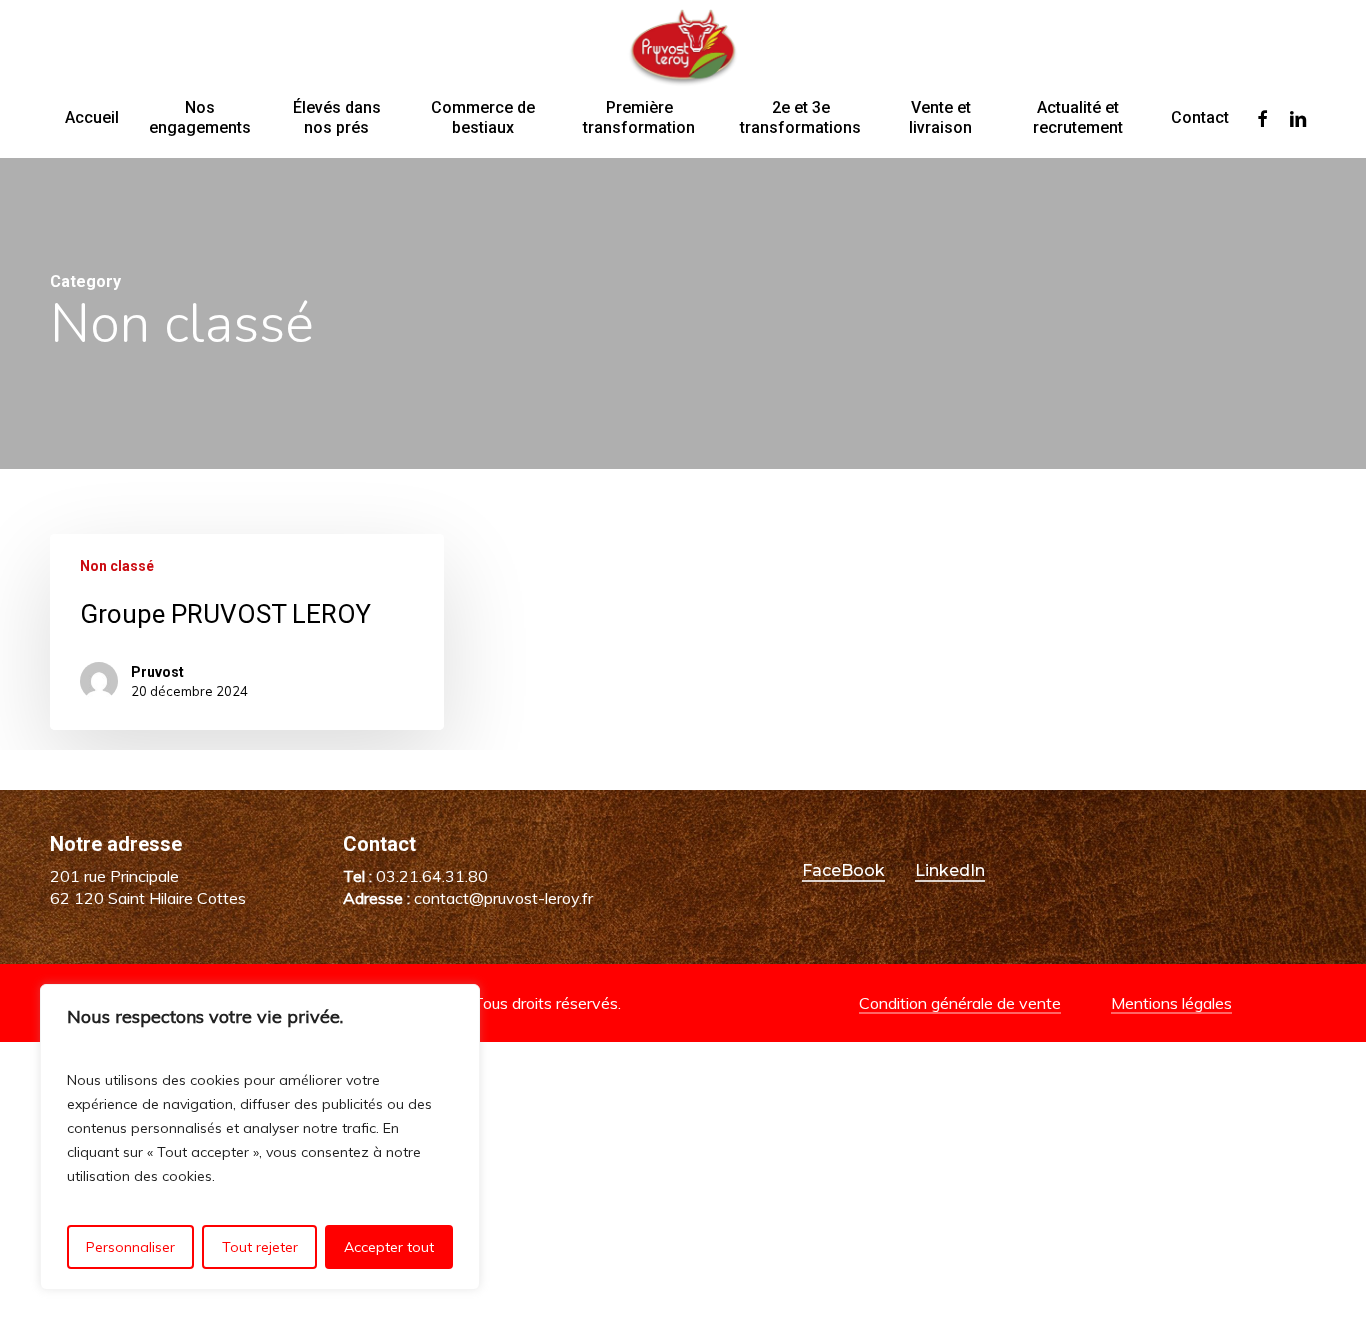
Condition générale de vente (960, 1003)
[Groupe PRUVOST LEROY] (247, 632)
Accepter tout (389, 1247)
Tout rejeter (260, 1247)
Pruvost (157, 672)
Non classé (117, 566)
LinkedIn (950, 870)
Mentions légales (1171, 1003)
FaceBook (843, 870)
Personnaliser (130, 1247)
